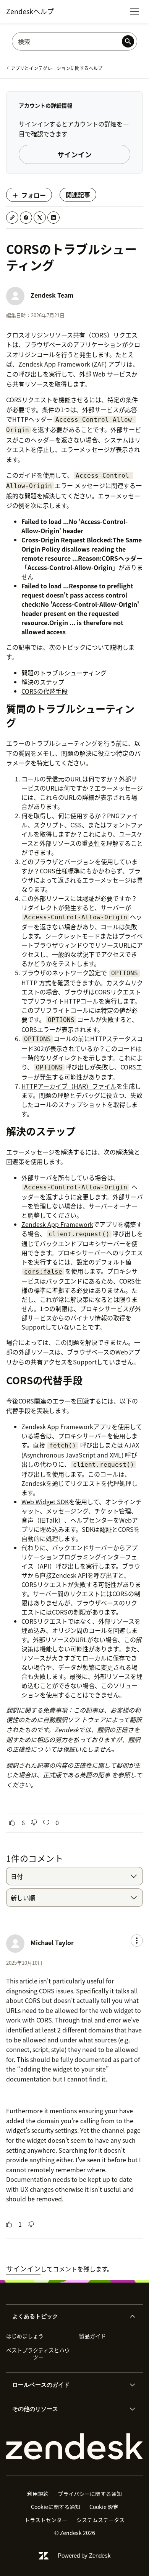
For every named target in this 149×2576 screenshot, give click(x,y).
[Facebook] (26, 218)
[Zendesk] (74, 2447)
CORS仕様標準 (60, 871)
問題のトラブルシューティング (64, 673)
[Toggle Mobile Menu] (134, 11)
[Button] (12, 1823)
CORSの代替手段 (45, 691)
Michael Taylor (52, 1942)
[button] (68, 2316)
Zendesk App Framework (57, 1224)
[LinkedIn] (53, 218)
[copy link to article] (12, 218)
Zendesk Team (52, 295)
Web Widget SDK (45, 1502)
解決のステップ (43, 682)
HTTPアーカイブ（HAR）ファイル (69, 1086)
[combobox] (74, 1876)
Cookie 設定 (104, 2507)
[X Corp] (40, 218)
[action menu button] (137, 1941)
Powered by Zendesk (84, 2556)
